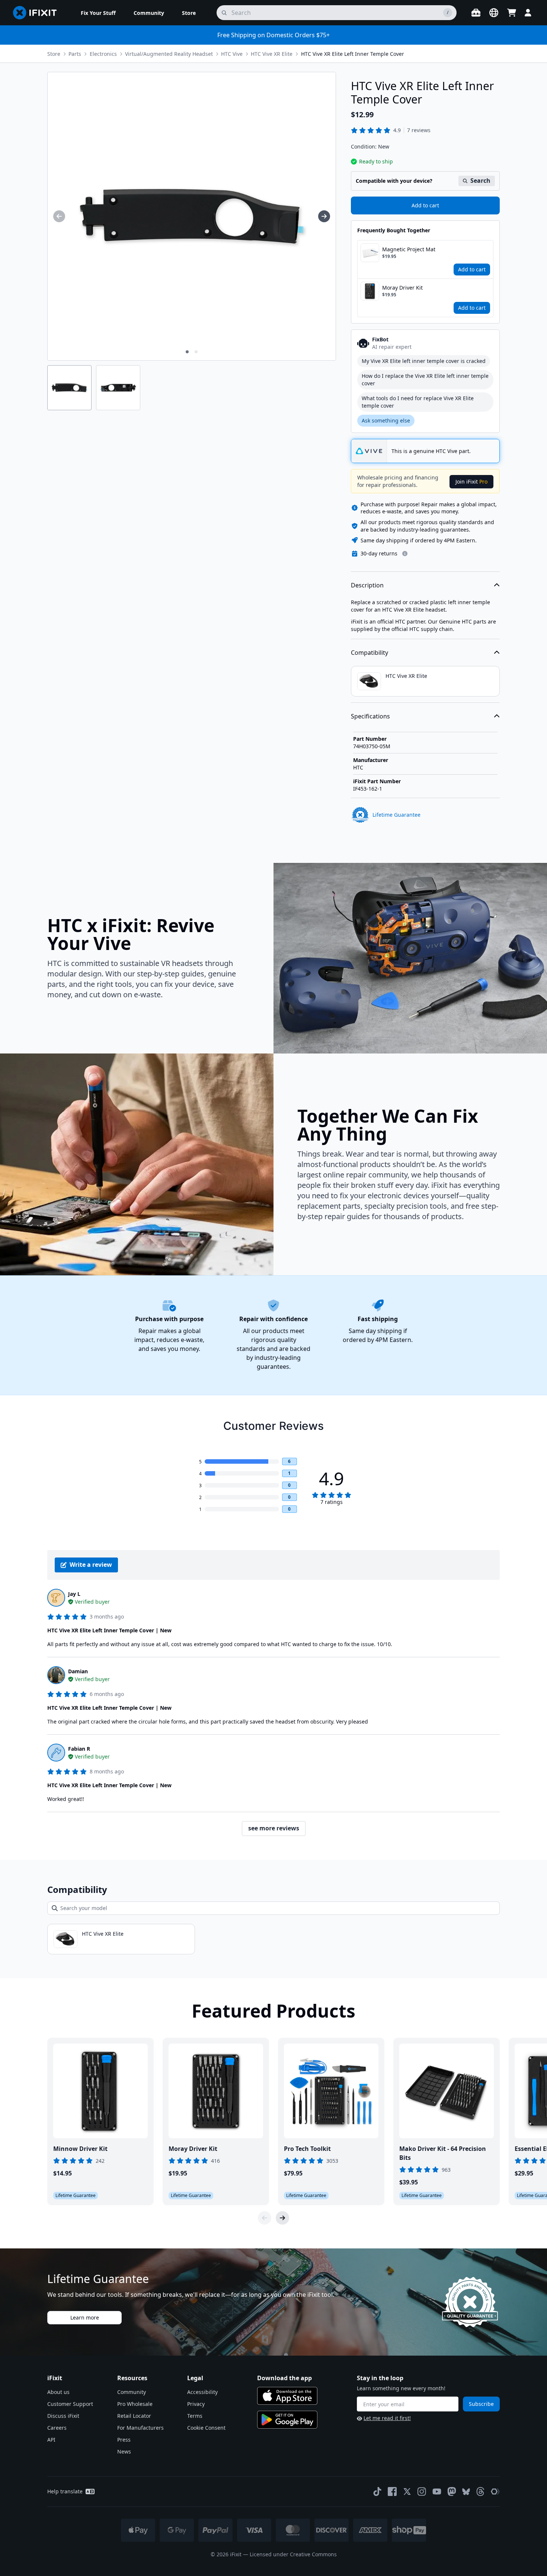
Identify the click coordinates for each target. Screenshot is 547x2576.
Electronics (103, 54)
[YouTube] (437, 2491)
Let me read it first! (387, 2418)
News (124, 2451)
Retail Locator (134, 2416)
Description (367, 585)
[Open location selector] (494, 13)
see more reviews (274, 1828)
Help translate (65, 2491)
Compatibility (370, 653)
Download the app (284, 2378)
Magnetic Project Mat (409, 249)
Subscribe (481, 2404)
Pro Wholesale (135, 2404)
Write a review (91, 1565)
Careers (57, 2428)
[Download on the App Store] (287, 2396)
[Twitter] (407, 2491)
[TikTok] (377, 2491)
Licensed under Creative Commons (293, 2554)
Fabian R (79, 1749)
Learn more (85, 2317)
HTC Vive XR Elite (272, 54)
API (51, 2440)
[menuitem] (98, 13)
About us (58, 2392)
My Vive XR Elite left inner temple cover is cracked (424, 361)
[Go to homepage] (38, 13)
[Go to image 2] (196, 352)
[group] (59, 216)
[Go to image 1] (187, 352)
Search (480, 181)
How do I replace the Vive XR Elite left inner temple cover (425, 380)
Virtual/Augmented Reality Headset (169, 54)
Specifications (370, 716)
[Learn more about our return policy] (405, 554)
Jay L (74, 1594)
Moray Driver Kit (402, 288)
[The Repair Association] (495, 2491)
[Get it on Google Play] (287, 2420)
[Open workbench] (476, 13)
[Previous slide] (265, 2218)
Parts (75, 54)
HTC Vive (232, 54)
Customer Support (70, 2404)
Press (124, 2440)
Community (132, 2392)
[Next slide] (282, 2218)
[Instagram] (422, 2491)
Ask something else (386, 420)
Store (54, 54)
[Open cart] (512, 13)
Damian (78, 1671)
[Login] (528, 13)
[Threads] (480, 2491)
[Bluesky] (466, 2492)
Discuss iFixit (63, 2416)
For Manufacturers (140, 2428)
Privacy (196, 2404)
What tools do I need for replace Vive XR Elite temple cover (418, 402)
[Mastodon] (452, 2491)
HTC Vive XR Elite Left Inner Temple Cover (353, 54)
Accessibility (202, 2392)
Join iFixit (471, 482)
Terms (195, 2416)
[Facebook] (392, 2491)
